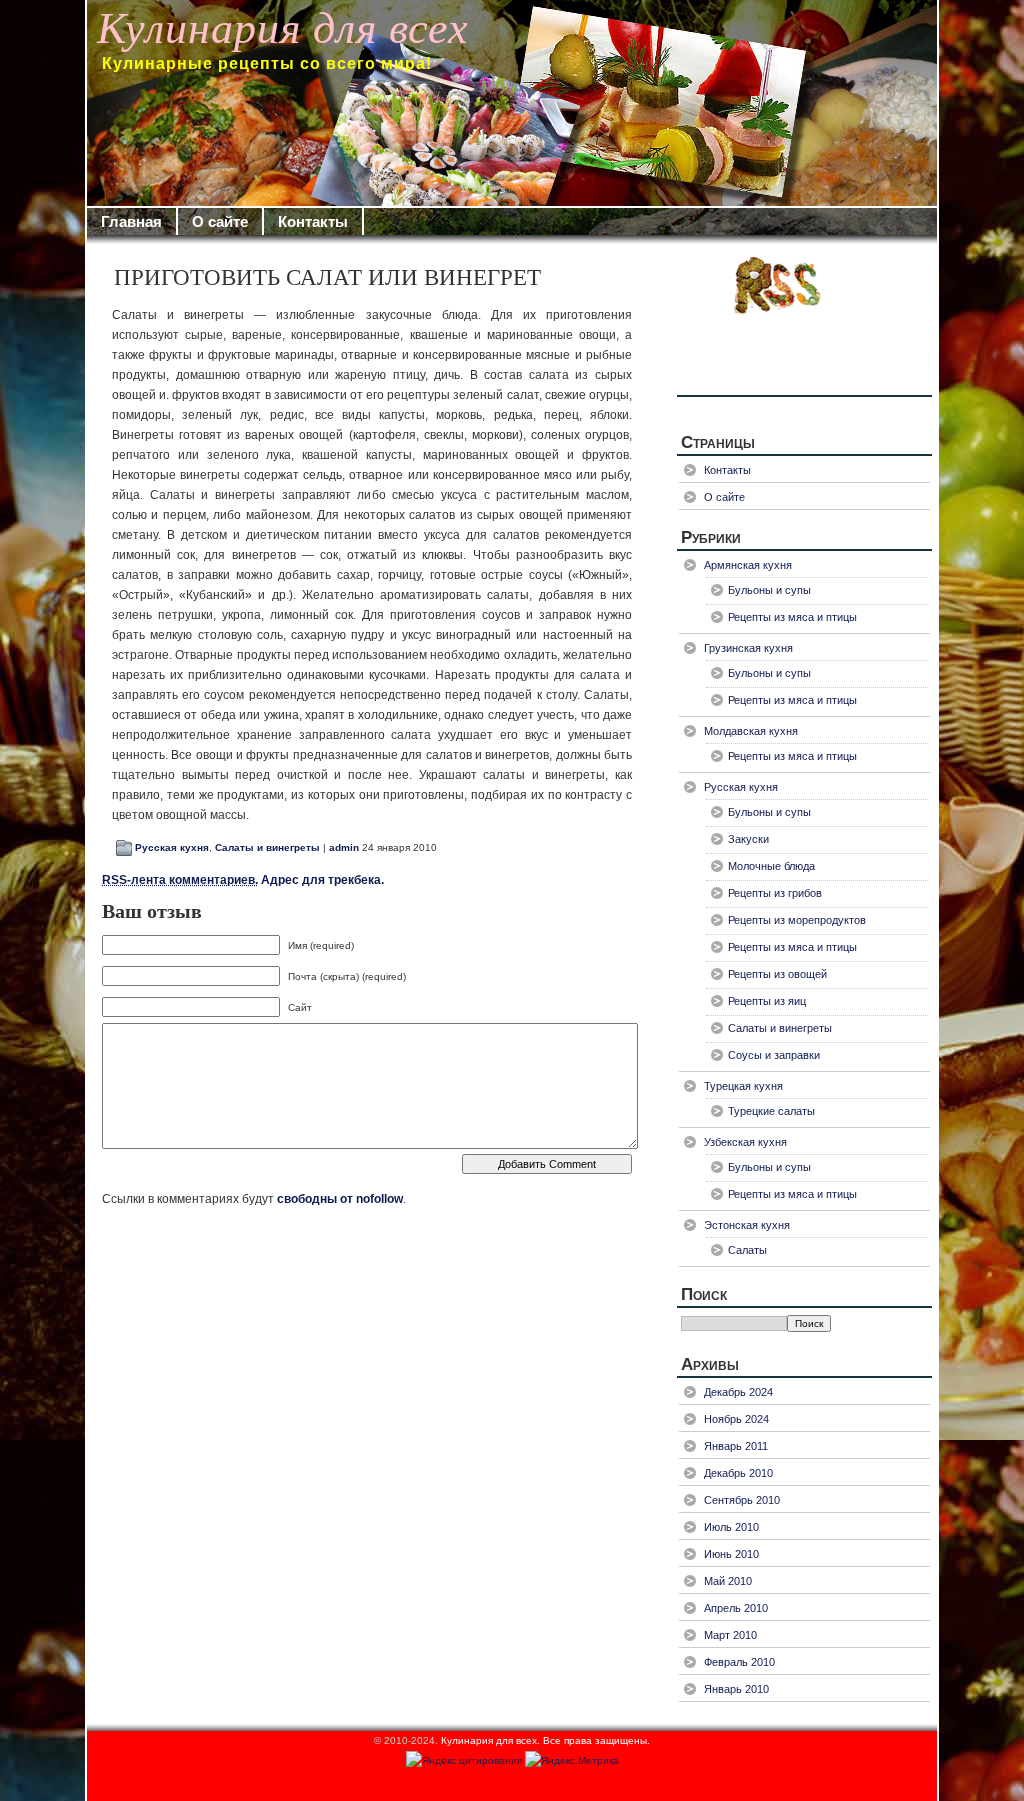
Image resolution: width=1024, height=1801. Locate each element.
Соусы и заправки (774, 1055)
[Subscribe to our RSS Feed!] (804, 324)
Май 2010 (728, 1581)
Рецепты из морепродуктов (797, 920)
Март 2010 (730, 1635)
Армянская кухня (748, 565)
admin (344, 847)
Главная (131, 221)
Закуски (748, 839)
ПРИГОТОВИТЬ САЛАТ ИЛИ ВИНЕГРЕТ (327, 277)
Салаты (747, 1250)
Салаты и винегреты (267, 847)
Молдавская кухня (751, 731)
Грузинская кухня (748, 648)
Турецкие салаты (771, 1111)
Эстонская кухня (747, 1225)
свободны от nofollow (340, 1199)
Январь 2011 (736, 1446)
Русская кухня (172, 847)
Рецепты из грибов (775, 893)
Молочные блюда (771, 866)
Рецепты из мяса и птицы (792, 617)
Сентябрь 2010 (742, 1500)
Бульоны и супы (769, 590)
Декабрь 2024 (738, 1392)
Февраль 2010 (739, 1662)
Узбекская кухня (745, 1142)
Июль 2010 (731, 1527)
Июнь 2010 (731, 1554)
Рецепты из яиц (767, 1001)
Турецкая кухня (743, 1086)
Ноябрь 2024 (736, 1419)
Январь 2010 (736, 1689)
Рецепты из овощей (777, 974)
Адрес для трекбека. (243, 880)
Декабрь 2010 (738, 1473)
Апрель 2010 (736, 1608)
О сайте (220, 221)
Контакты (313, 221)
